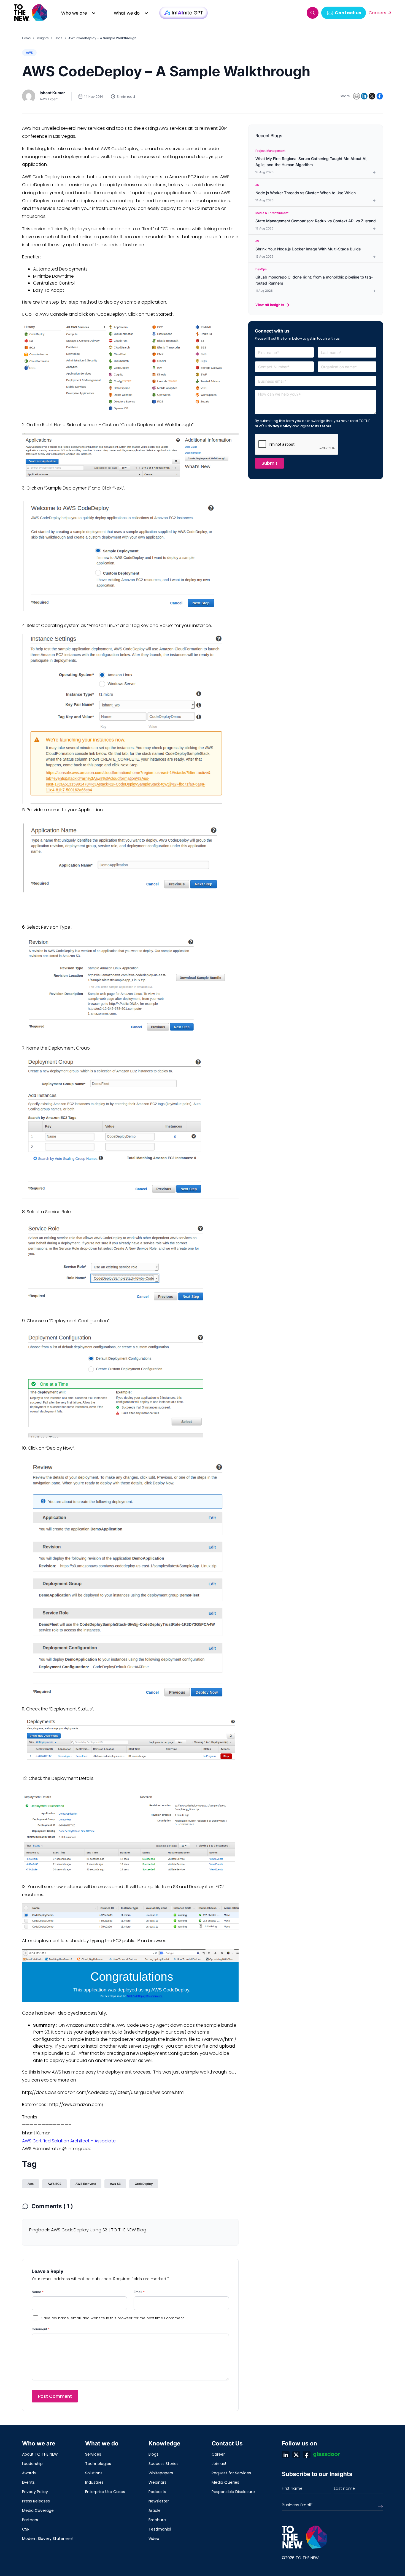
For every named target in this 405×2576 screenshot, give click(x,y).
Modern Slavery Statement (48, 2539)
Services (93, 2454)
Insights (43, 38)
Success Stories (164, 2464)
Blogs (59, 38)
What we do (127, 13)
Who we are (74, 13)
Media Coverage (38, 2510)
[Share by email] (357, 96)
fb (307, 2455)
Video (154, 2539)
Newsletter (159, 2501)
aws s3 (115, 2184)
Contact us (348, 13)
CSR (26, 2529)
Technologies (98, 2464)
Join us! (219, 2464)
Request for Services (231, 2473)
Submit (269, 463)
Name (38, 2292)
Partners (30, 2520)
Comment (41, 2329)
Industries (94, 2482)
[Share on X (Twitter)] (372, 96)
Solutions (94, 2473)
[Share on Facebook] (380, 96)
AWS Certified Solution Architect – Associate (69, 2141)
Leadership (32, 2464)
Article (155, 2510)
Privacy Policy (278, 426)
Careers (377, 13)
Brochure (157, 2520)
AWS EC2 (55, 2184)
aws (31, 2184)
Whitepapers (161, 2473)
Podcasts (157, 2492)
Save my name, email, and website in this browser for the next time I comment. (113, 2318)
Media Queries (225, 2482)
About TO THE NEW (40, 2454)
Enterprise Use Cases (105, 2492)
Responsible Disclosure (233, 2492)
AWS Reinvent (86, 2184)
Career (218, 2454)
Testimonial (160, 2529)
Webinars (157, 2482)
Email (139, 2292)
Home (26, 38)
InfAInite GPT (183, 13)
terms (326, 426)
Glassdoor (327, 2455)
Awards (29, 2473)
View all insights (270, 305)
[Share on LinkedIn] (364, 96)
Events (28, 2482)
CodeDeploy (144, 2184)
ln (286, 2455)
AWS (29, 53)
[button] (313, 13)
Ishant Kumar (52, 93)
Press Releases (36, 2501)
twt (296, 2455)
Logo (31, 13)
